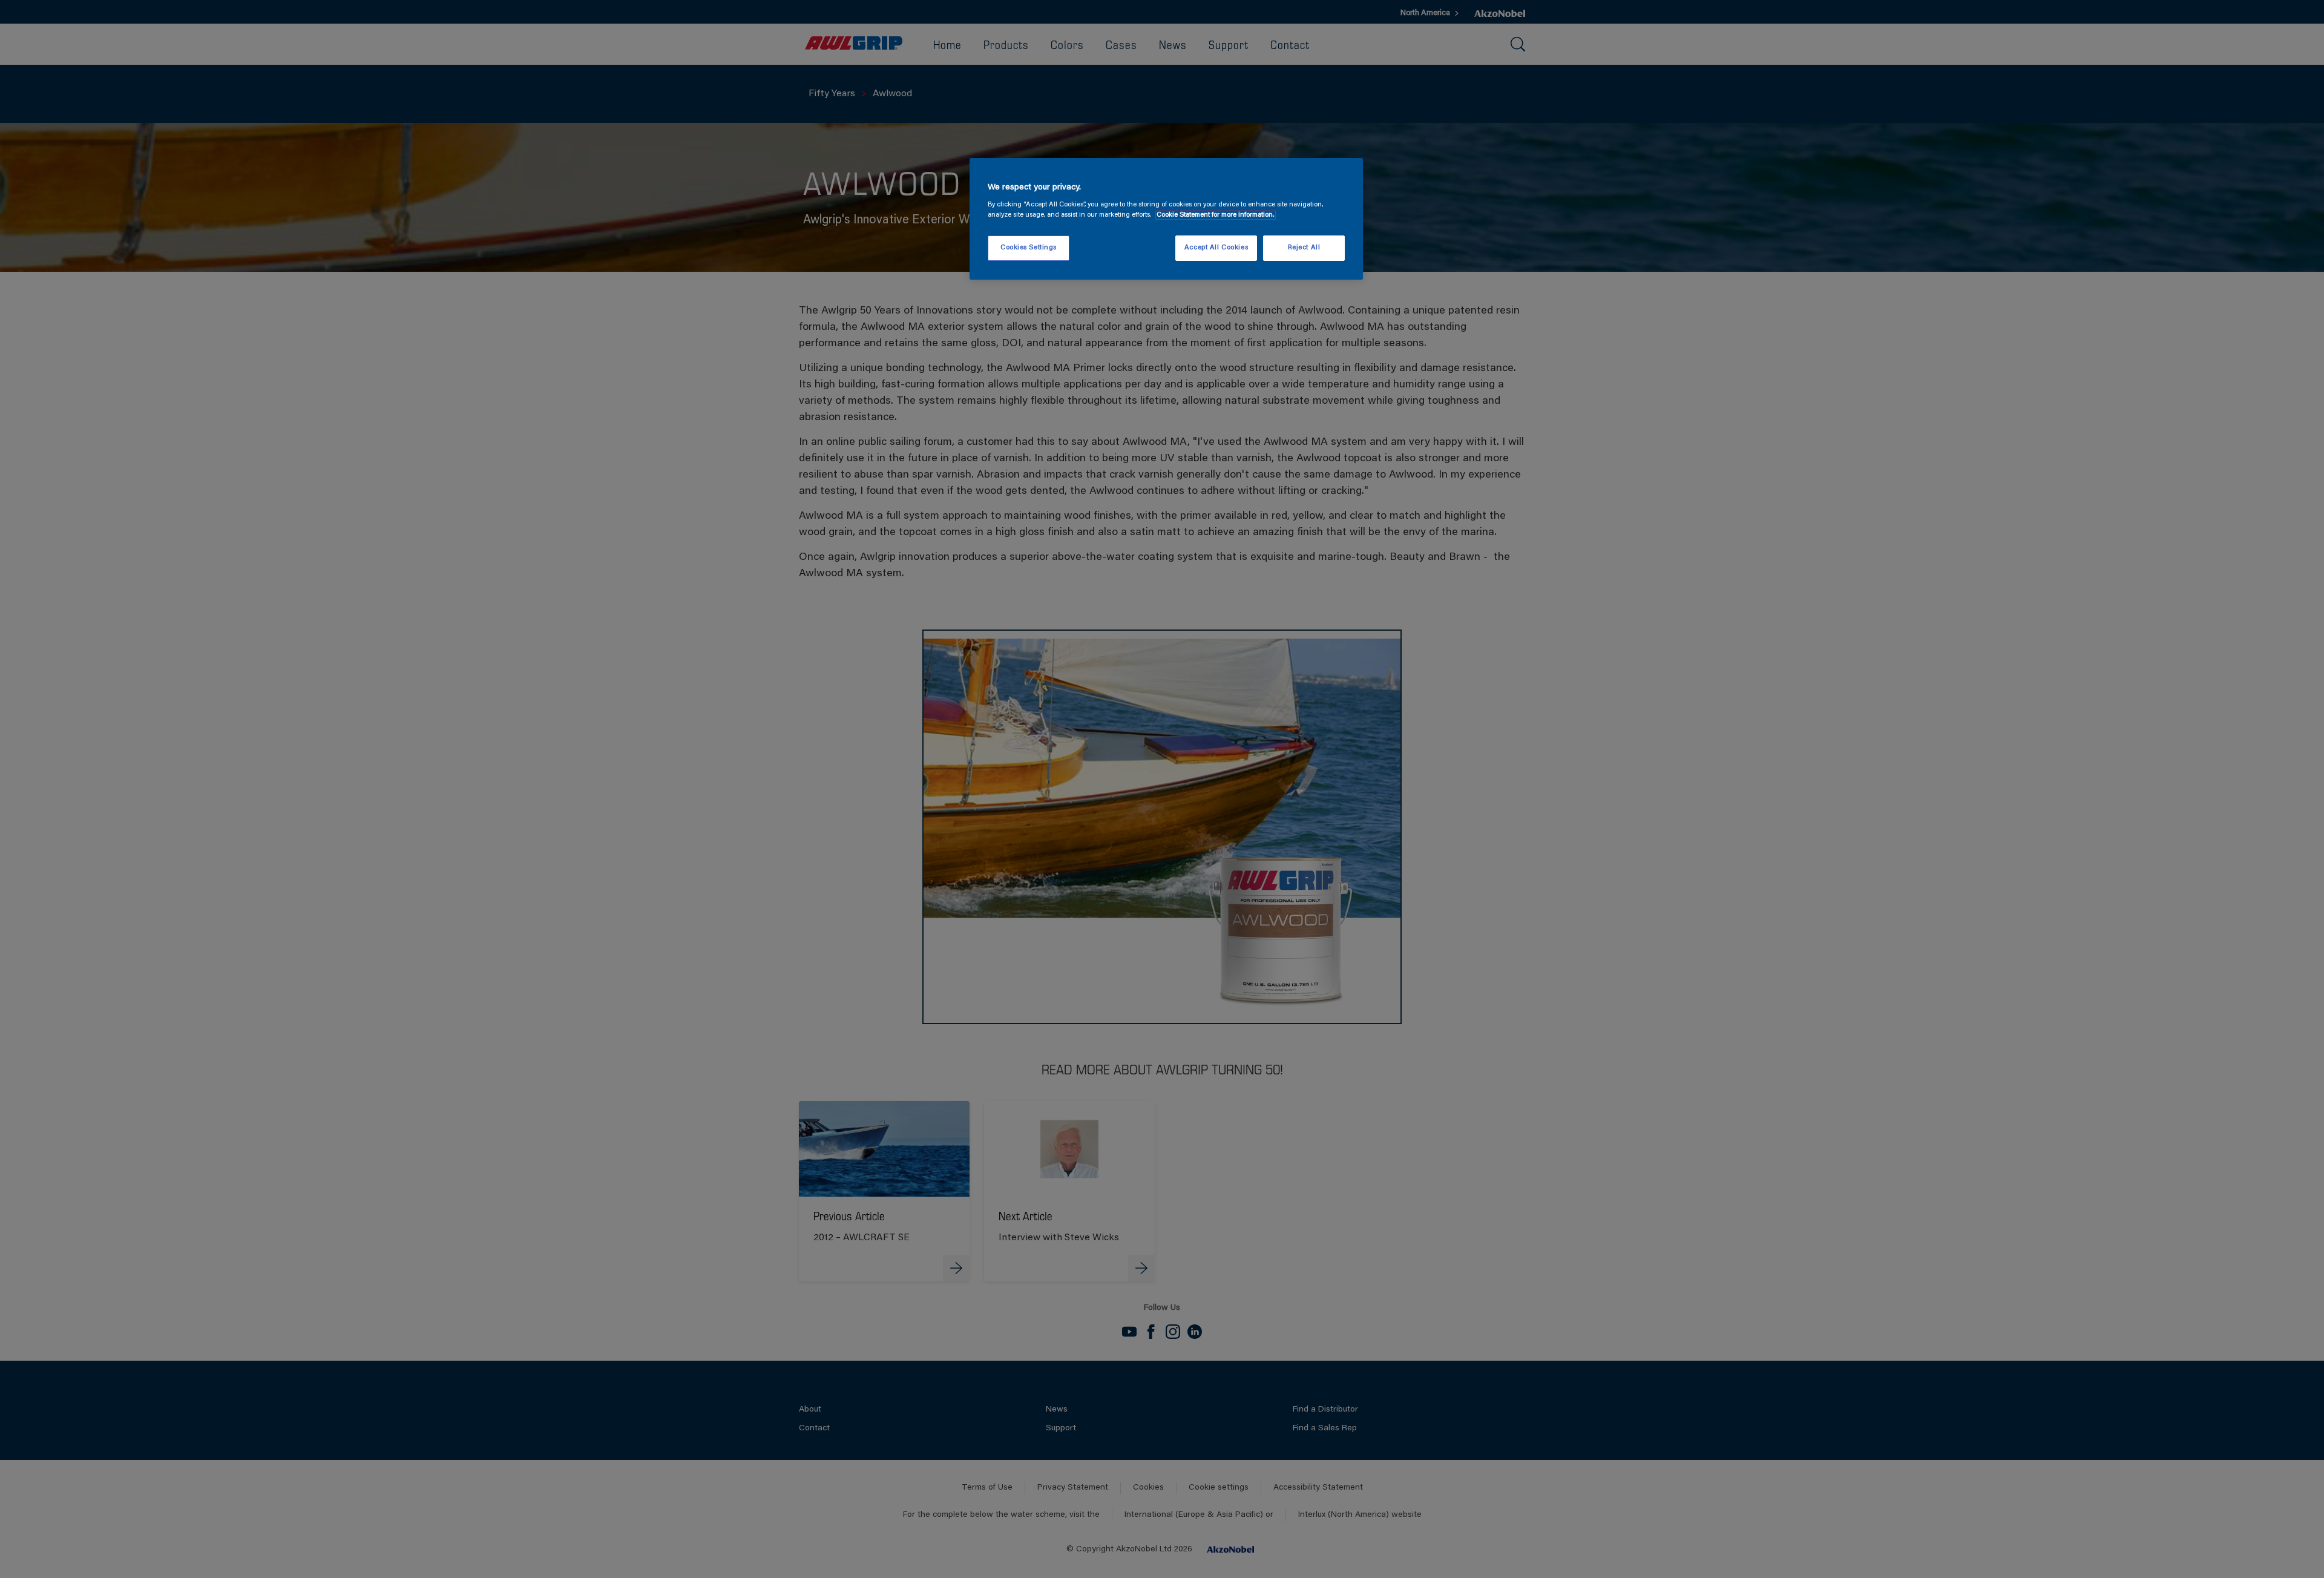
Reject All (1304, 248)
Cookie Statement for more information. (1216, 215)
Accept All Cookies (1216, 248)
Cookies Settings (1029, 248)
